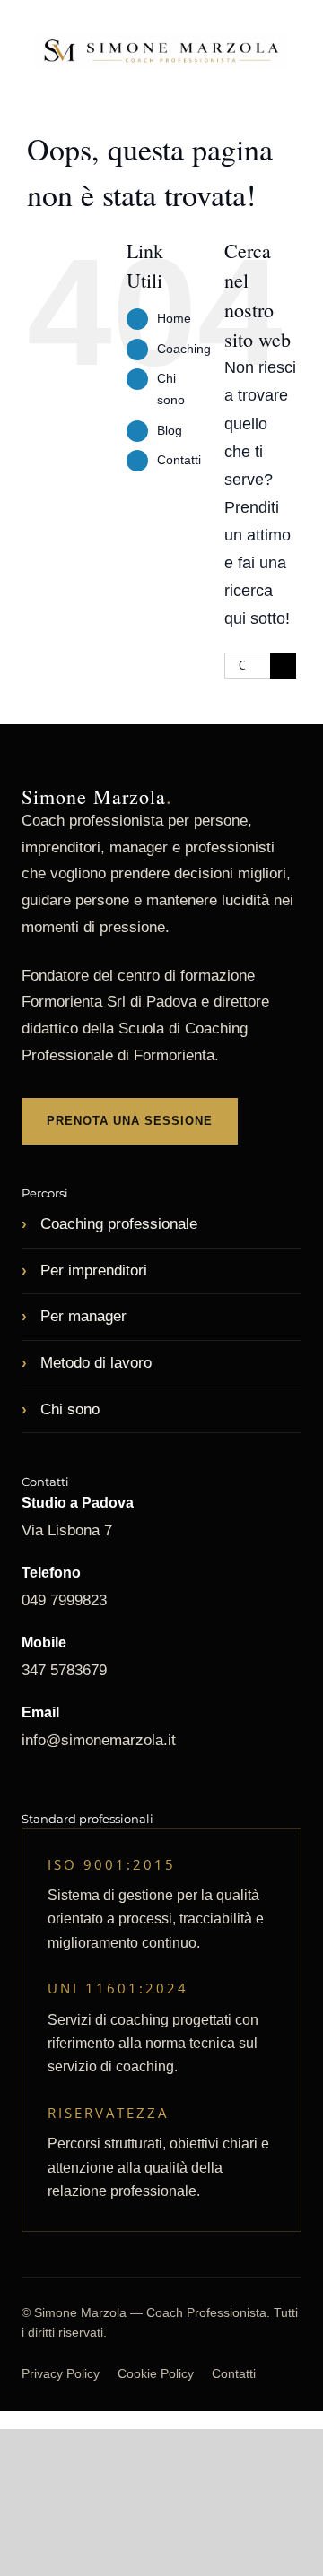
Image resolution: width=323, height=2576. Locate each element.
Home (174, 318)
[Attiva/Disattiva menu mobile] (289, 89)
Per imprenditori (92, 1271)
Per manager (81, 1316)
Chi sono (68, 1409)
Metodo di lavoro (94, 1363)
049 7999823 (64, 1600)
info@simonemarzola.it (99, 1740)
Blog (170, 430)
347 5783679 (64, 1670)
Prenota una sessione (130, 1121)
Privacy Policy (61, 2373)
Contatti (179, 460)
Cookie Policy (156, 2373)
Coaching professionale (117, 1224)
